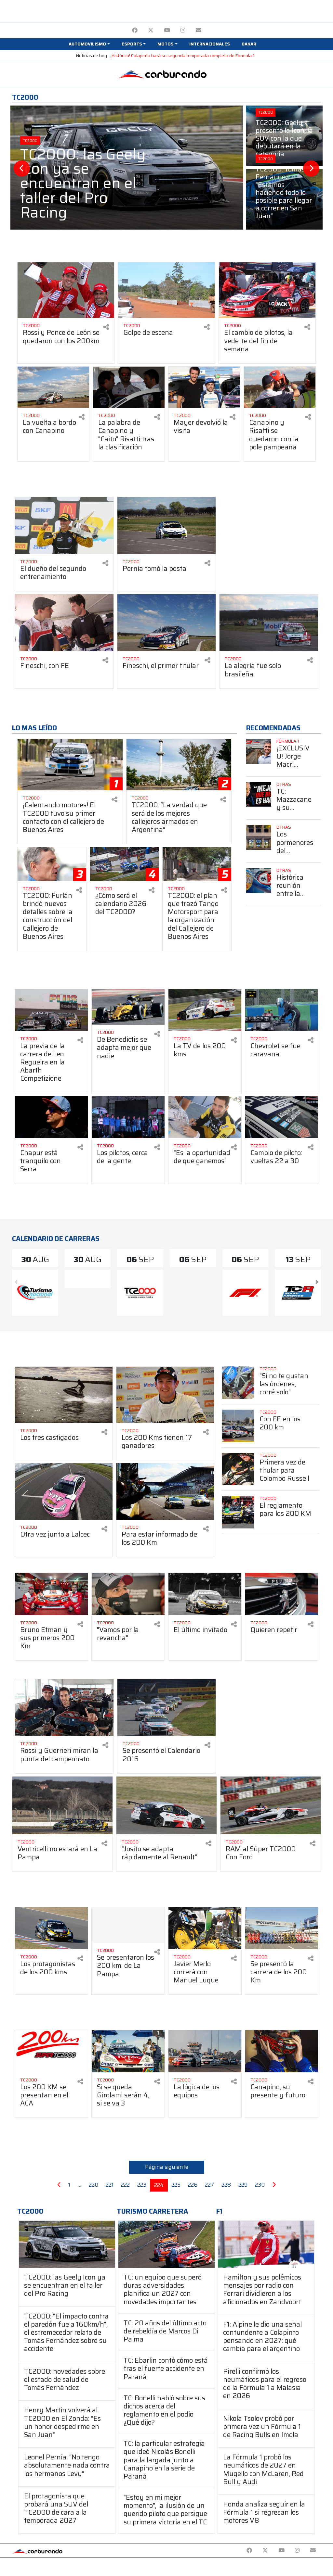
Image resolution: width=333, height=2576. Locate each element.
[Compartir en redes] (106, 327)
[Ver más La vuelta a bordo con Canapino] (53, 387)
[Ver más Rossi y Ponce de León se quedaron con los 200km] (66, 290)
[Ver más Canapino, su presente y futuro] (282, 2051)
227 (209, 2185)
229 (243, 2185)
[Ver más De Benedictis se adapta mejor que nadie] (128, 1007)
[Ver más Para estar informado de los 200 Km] (165, 1491)
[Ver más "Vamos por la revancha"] (128, 1594)
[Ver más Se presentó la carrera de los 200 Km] (282, 1928)
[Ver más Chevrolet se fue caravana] (282, 1010)
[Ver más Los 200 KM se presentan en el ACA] (51, 2051)
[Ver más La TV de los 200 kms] (205, 1010)
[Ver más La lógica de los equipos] (205, 2051)
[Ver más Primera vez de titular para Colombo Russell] (238, 1469)
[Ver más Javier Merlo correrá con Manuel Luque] (205, 1928)
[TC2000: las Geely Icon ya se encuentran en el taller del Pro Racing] (67, 2244)
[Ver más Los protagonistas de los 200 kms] (51, 1928)
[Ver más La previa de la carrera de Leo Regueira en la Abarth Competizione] (51, 1010)
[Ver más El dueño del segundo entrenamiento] (64, 526)
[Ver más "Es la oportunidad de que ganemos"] (205, 1117)
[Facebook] (135, 30)
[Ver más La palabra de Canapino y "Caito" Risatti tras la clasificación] (129, 387)
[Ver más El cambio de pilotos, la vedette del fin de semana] (267, 290)
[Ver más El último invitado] (205, 1594)
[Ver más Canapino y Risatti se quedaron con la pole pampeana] (280, 387)
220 (93, 2185)
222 (125, 2185)
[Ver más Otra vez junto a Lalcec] (64, 1491)
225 (176, 2185)
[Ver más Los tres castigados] (64, 1395)
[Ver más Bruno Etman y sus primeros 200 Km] (51, 1594)
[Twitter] (151, 30)
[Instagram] (183, 30)
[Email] (199, 30)
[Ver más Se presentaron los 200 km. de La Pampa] (128, 1925)
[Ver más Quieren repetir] (282, 1594)
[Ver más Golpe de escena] (166, 290)
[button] (89, 44)
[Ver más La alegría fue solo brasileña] (269, 623)
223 (142, 2185)
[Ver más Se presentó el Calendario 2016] (167, 1708)
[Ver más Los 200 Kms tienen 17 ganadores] (165, 1395)
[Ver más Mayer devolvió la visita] (204, 387)
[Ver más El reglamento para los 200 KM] (238, 1512)
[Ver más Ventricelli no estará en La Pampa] (62, 1805)
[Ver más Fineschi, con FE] (64, 623)
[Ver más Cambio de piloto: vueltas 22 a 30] (282, 1117)
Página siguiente (167, 2167)
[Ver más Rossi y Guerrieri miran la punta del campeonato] (64, 1708)
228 (226, 2185)
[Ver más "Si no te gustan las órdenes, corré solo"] (238, 1383)
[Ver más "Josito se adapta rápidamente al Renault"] (166, 1805)
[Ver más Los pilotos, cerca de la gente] (128, 1117)
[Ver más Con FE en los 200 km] (238, 1426)
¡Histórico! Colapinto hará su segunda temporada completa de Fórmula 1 (182, 56)
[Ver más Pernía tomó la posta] (167, 526)
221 (110, 2185)
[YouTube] (167, 30)
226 (193, 2185)
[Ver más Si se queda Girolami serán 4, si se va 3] (128, 2051)
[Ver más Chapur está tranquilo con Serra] (51, 1117)
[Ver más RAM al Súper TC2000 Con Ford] (271, 1805)
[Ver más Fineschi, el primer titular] (167, 623)
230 (260, 2185)
